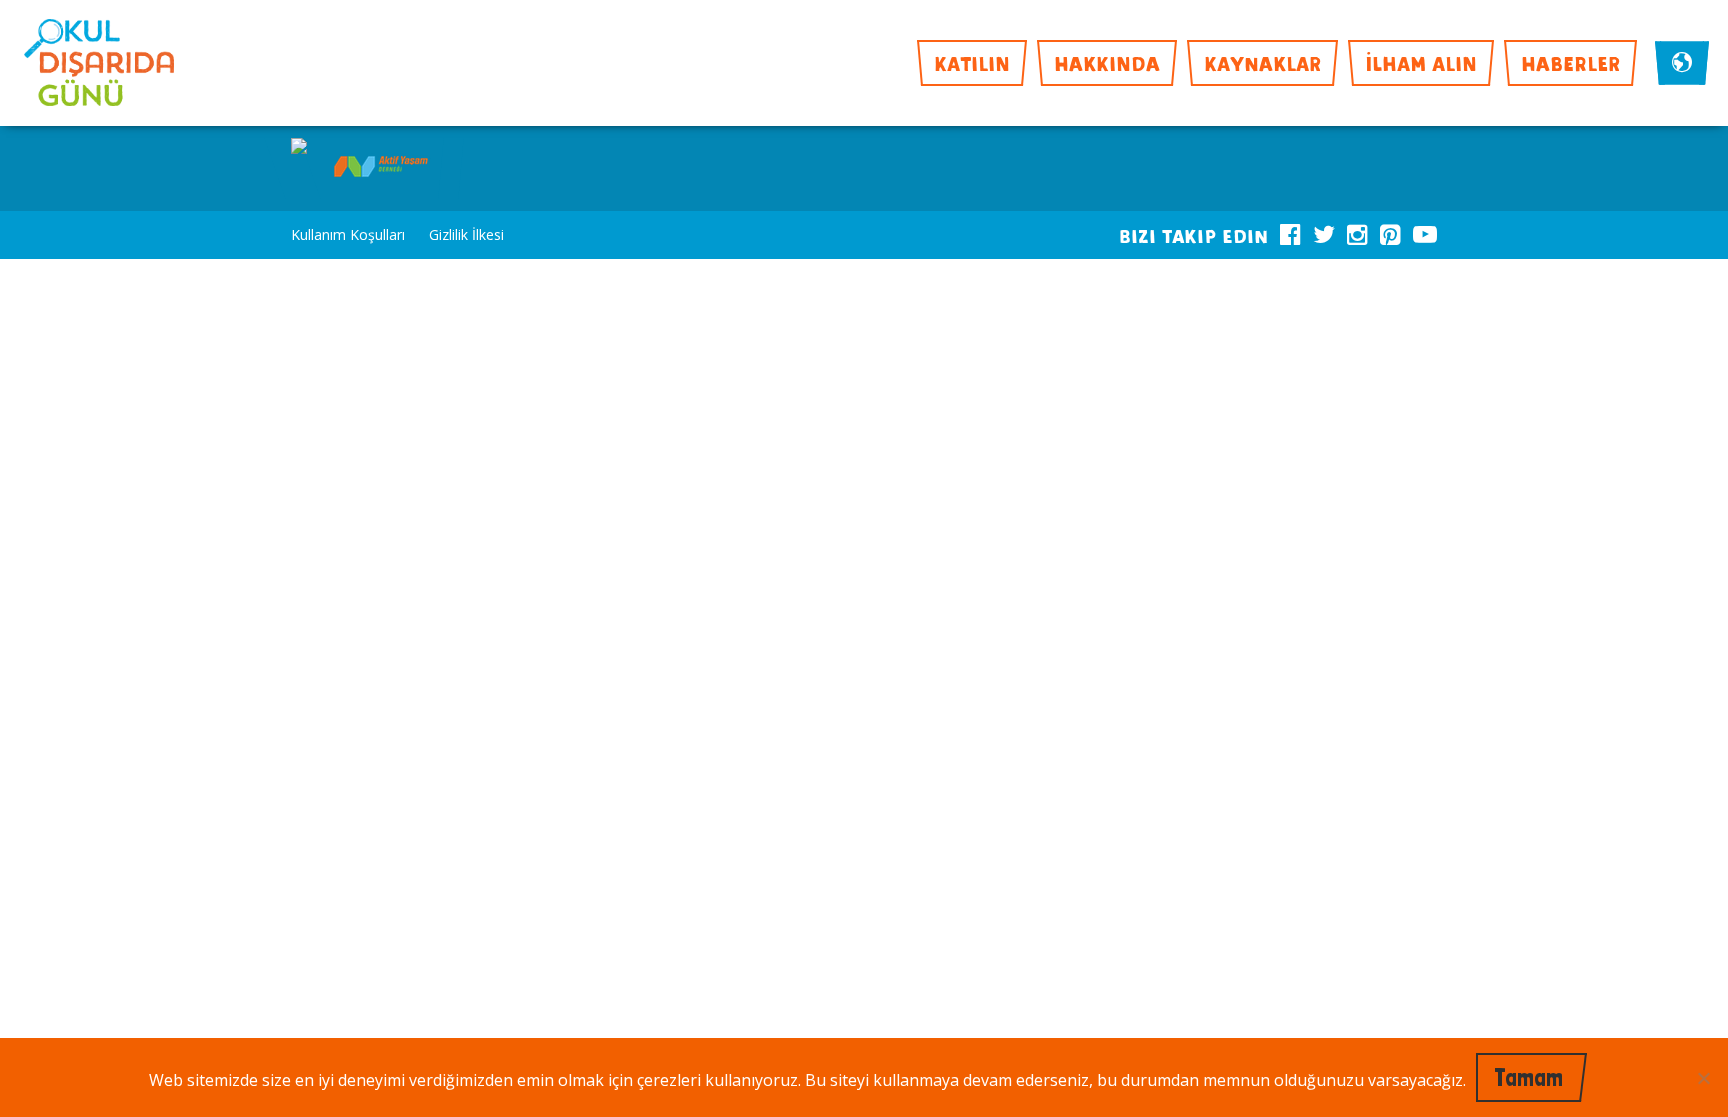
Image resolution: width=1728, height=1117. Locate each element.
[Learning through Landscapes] (299, 148)
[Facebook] (1290, 231)
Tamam (1528, 1077)
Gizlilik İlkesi (466, 234)
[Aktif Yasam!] (381, 168)
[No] (1703, 1078)
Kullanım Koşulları (348, 234)
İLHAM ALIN (1421, 62)
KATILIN (972, 62)
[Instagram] (1357, 231)
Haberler (1570, 62)
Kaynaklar (1262, 62)
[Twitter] (1324, 231)
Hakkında (1107, 62)
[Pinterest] (1390, 231)
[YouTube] (1425, 231)
